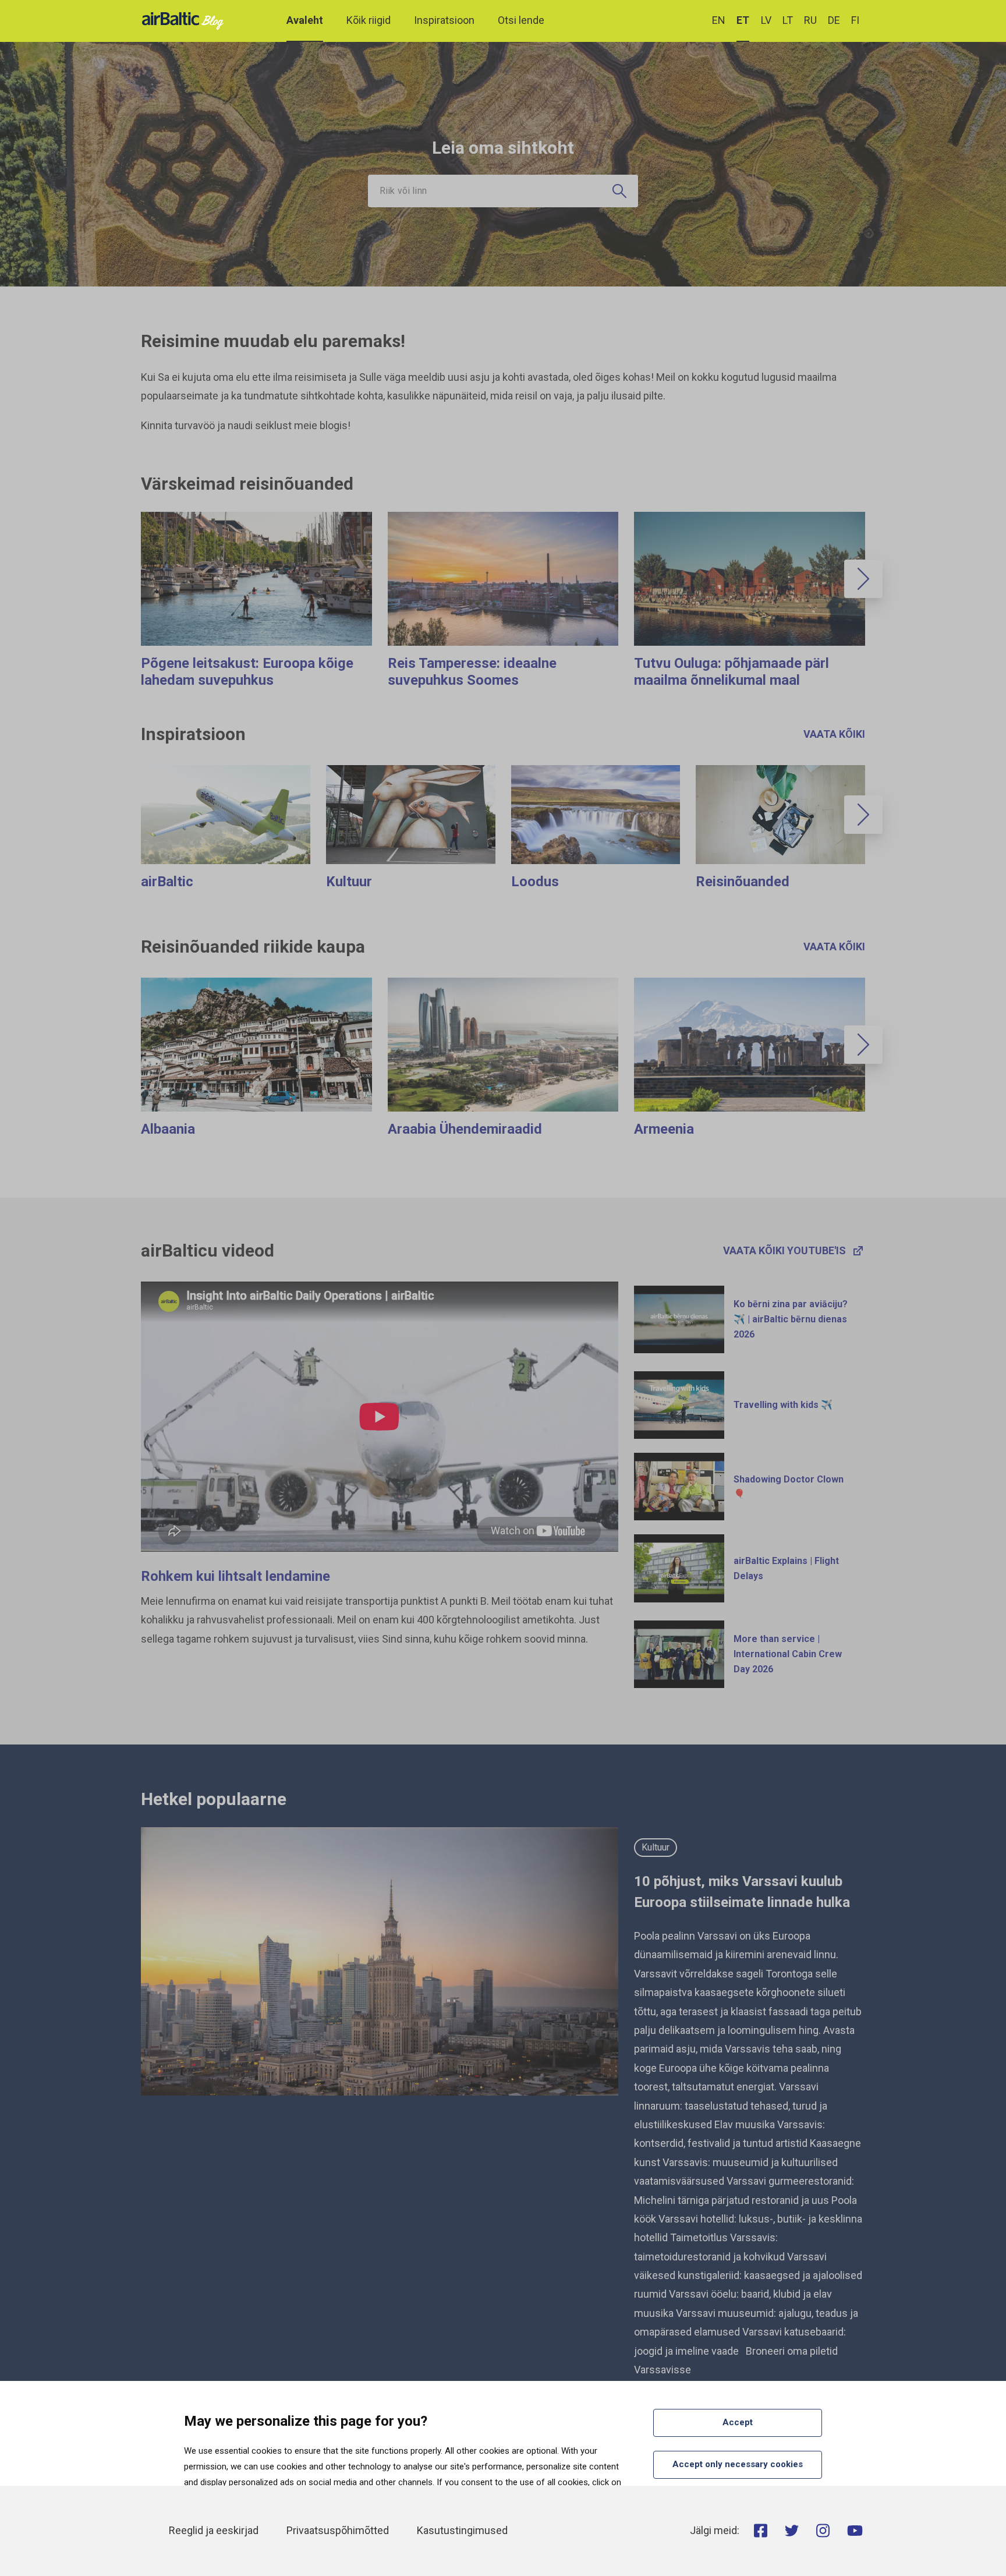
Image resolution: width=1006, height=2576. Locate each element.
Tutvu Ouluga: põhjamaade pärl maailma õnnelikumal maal (732, 672)
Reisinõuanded (743, 882)
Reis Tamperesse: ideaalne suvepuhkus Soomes (472, 672)
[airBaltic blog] (186, 20)
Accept (738, 2422)
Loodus (535, 882)
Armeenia (664, 1129)
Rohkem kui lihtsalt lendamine (235, 1576)
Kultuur (349, 882)
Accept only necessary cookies (738, 2464)
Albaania (168, 1129)
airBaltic (167, 882)
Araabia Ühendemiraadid (465, 1129)
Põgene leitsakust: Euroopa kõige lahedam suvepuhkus (247, 672)
